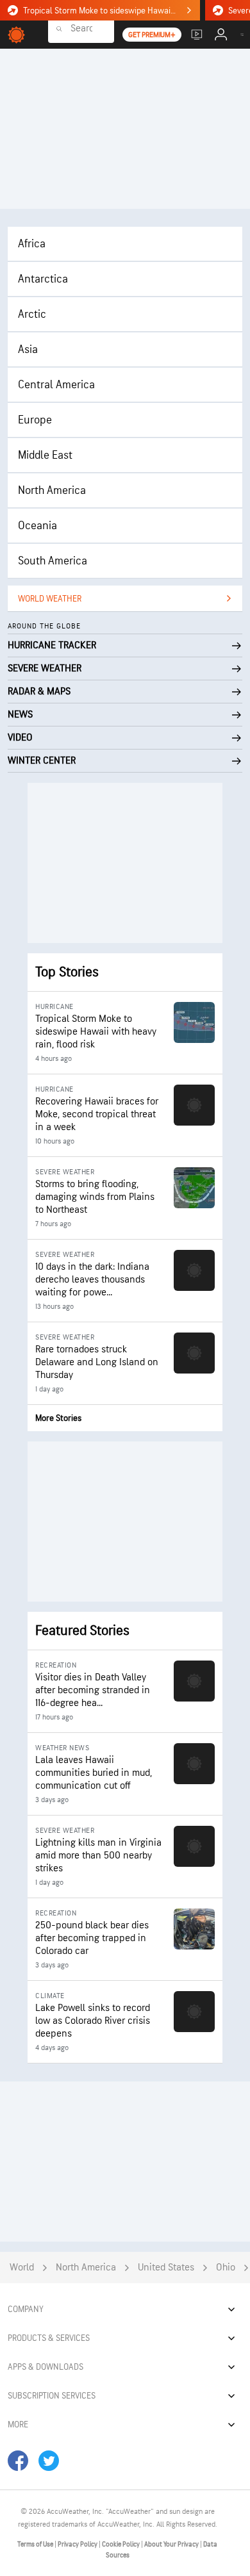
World (22, 2268)
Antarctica (43, 279)
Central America (56, 385)
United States (166, 2268)
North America (52, 490)
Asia (28, 349)
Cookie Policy (121, 2544)
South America (53, 561)
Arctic (32, 314)
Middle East (45, 455)
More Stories (58, 1418)
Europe (35, 420)
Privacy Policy (78, 2544)
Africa (32, 244)
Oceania (37, 526)
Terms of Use (36, 2544)
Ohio (226, 2268)
